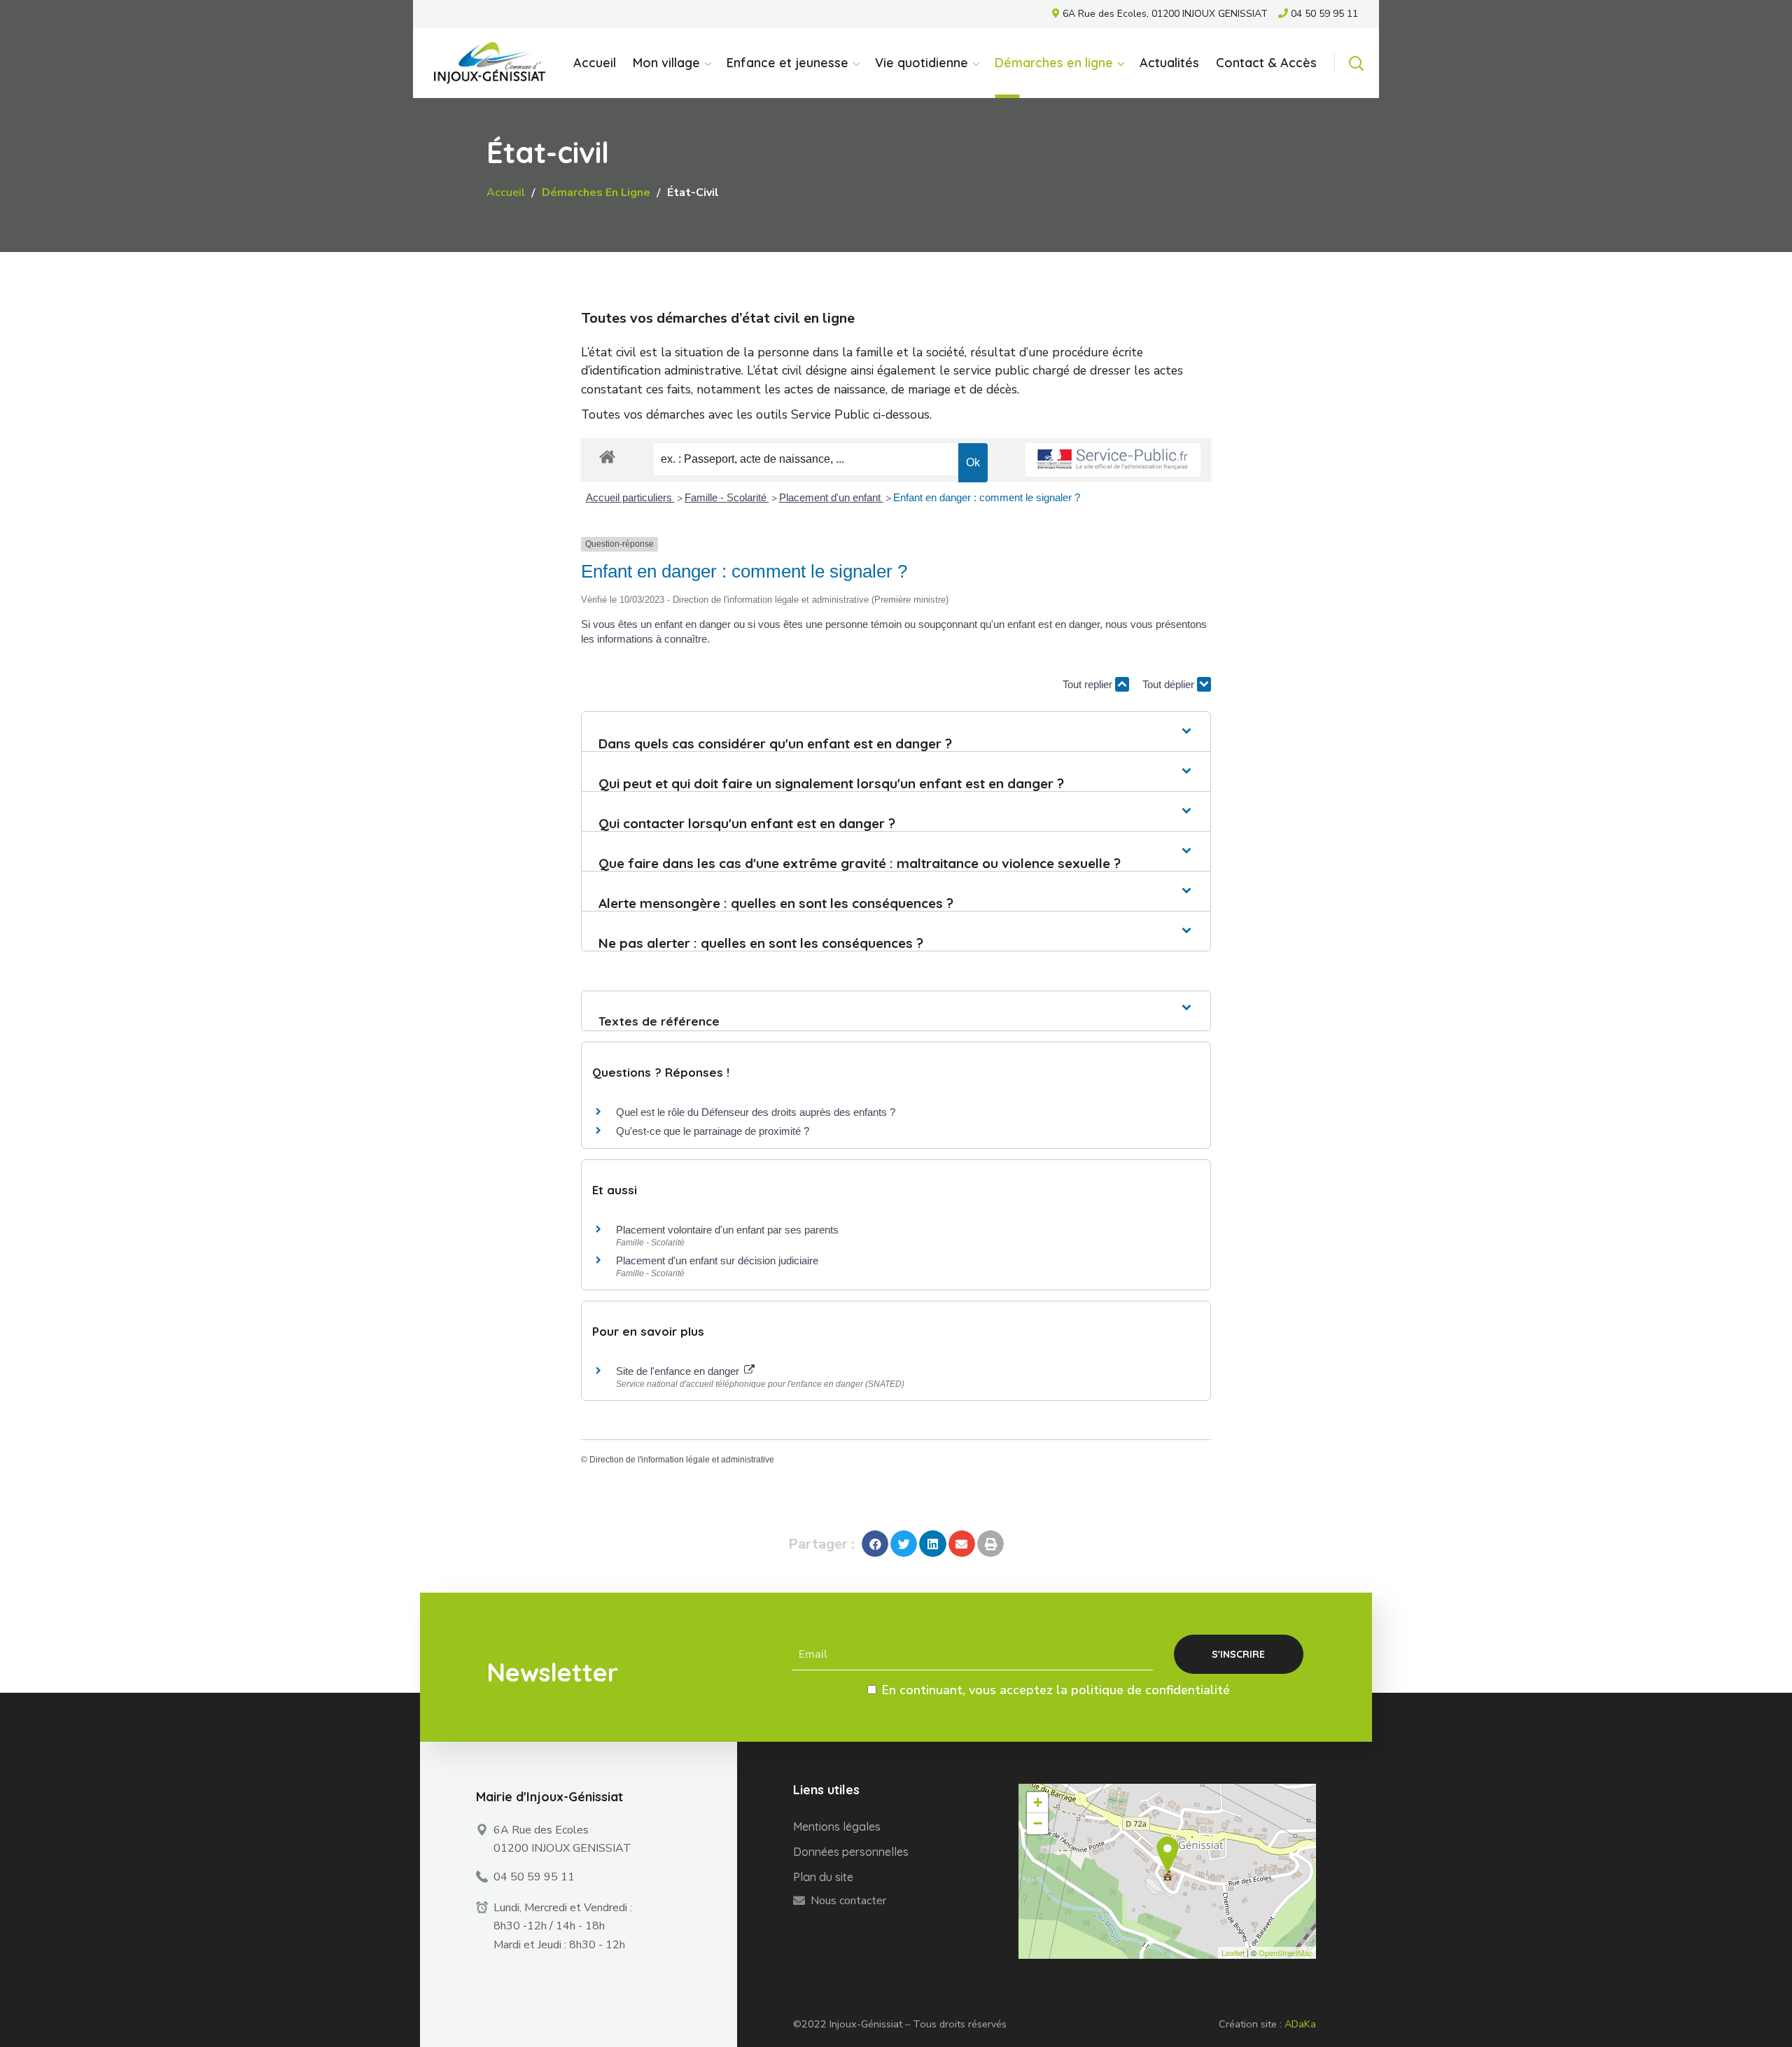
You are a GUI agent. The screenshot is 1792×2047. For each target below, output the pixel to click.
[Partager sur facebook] (875, 1544)
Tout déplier (1170, 684)
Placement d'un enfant (831, 497)
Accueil (506, 193)
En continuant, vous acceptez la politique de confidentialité (1056, 1690)
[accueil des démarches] (607, 456)
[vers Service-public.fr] (1113, 460)
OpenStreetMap (1286, 1952)
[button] (1356, 63)
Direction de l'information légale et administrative (682, 1460)
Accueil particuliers (630, 497)
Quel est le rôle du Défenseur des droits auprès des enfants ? (756, 1112)
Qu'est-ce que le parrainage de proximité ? (713, 1131)
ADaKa (1300, 2024)
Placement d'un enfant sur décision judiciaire (717, 1260)
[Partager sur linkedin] (932, 1544)
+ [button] (1038, 1802)
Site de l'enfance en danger (679, 1371)
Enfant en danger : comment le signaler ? (987, 497)
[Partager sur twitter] (904, 1544)
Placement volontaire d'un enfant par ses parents (727, 1230)
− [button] (1038, 1823)
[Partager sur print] (990, 1544)
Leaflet (1233, 1952)
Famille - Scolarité (727, 497)
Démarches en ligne (596, 193)
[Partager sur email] (962, 1544)
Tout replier (1089, 684)
